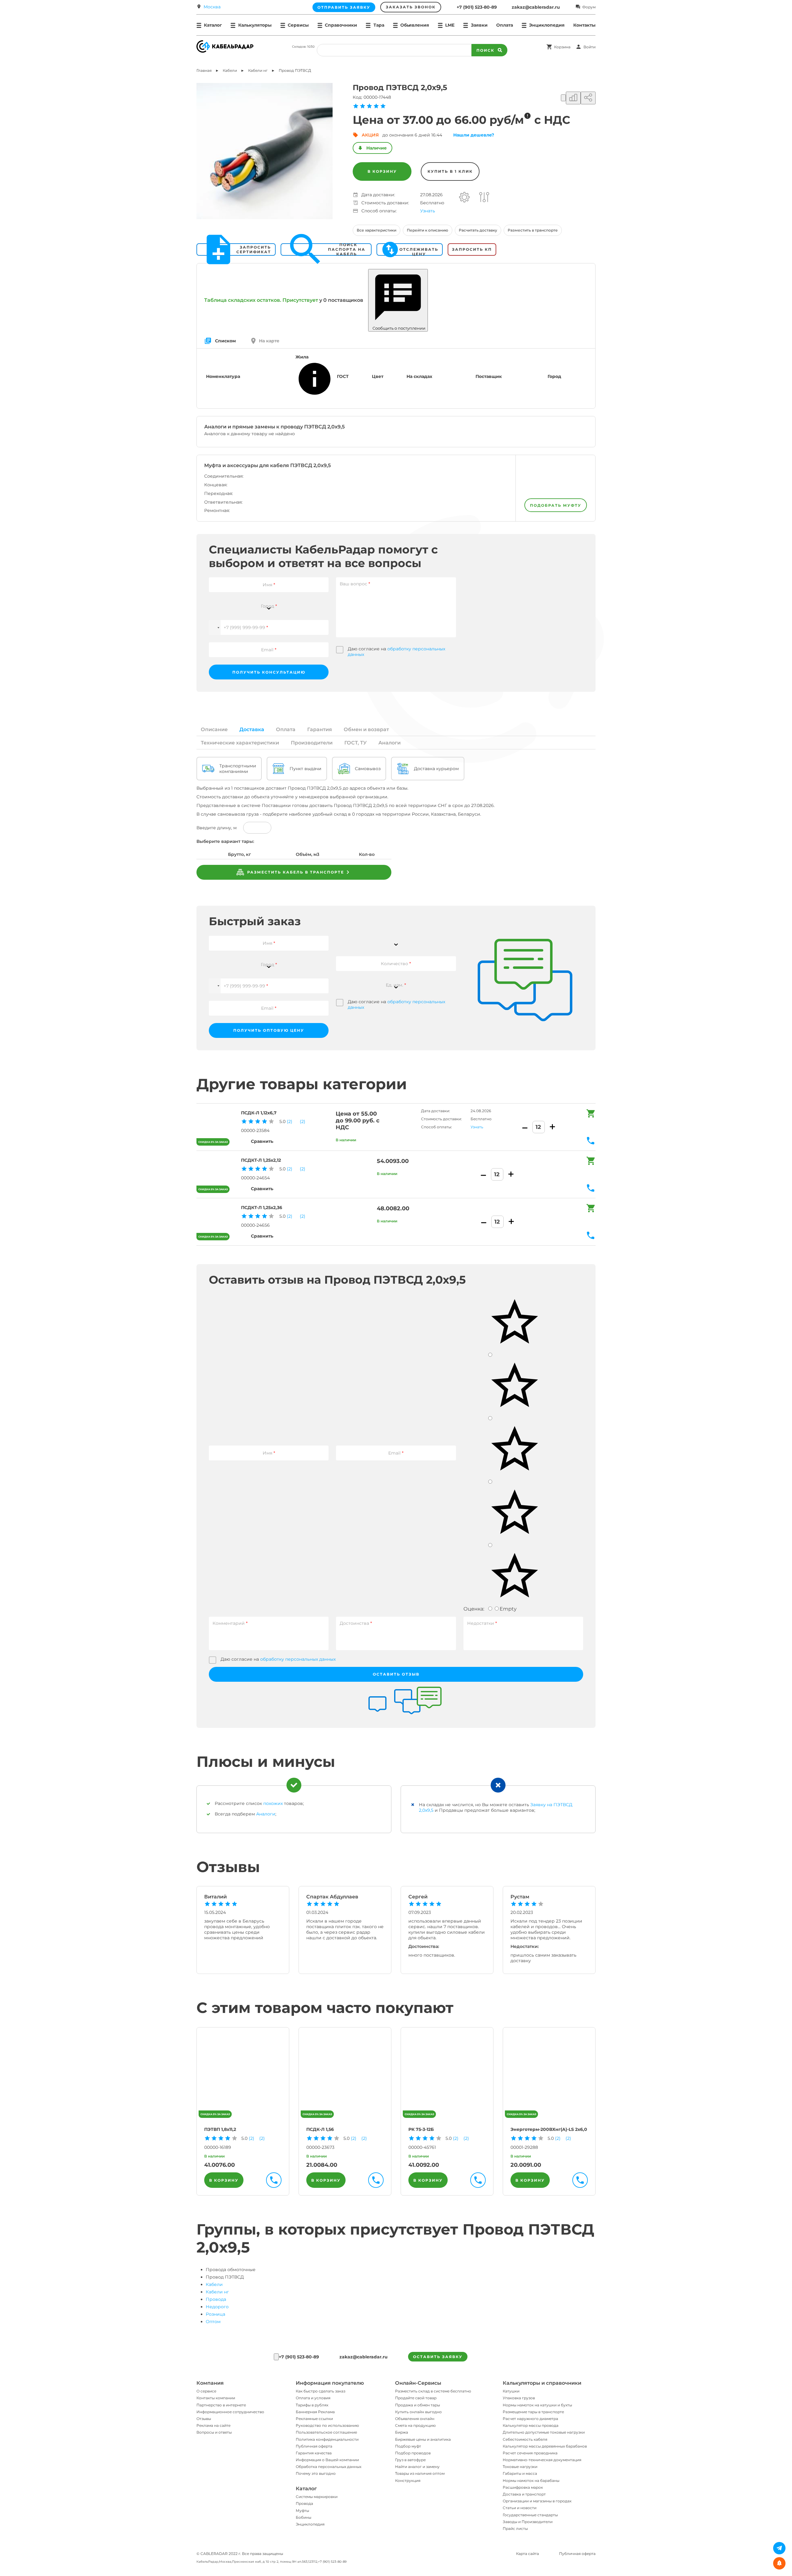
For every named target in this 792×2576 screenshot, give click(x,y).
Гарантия (320, 729)
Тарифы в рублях (312, 2405)
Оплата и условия (313, 2398)
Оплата (505, 25)
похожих (273, 1803)
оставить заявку (438, 2357)
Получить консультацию (269, 672)
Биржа (402, 2432)
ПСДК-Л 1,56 (320, 2129)
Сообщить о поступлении (398, 328)
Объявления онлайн (415, 2419)
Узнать (428, 211)
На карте (269, 341)
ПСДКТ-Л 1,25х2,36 (262, 1208)
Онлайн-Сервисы (418, 2383)
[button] (215, 627)
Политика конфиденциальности (327, 2439)
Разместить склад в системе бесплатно (433, 2391)
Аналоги (390, 743)
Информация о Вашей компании (327, 2460)
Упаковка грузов (519, 2398)
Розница (215, 2314)
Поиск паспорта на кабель (347, 249)
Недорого (217, 2307)
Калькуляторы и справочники (542, 2383)
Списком (225, 341)
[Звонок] (276, 2357)
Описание (214, 729)
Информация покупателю (330, 2383)
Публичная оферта (314, 2446)
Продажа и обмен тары (418, 2405)
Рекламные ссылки (314, 2419)
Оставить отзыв (396, 1674)
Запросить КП (472, 249)
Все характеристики (377, 230)
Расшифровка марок (523, 2487)
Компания (210, 2383)
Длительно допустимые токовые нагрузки (544, 2432)
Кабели (214, 2284)
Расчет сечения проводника (530, 2453)
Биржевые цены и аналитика (423, 2439)
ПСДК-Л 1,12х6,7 (259, 1113)
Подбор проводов (413, 2453)
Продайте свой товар (416, 2398)
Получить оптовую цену (269, 1030)
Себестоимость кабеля (525, 2439)
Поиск (485, 50)
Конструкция (408, 2481)
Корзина (562, 47)
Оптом (213, 2322)
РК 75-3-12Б (421, 2129)
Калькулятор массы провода (531, 2425)
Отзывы (204, 2419)
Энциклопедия (310, 2524)
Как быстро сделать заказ (321, 2391)
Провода (216, 2299)
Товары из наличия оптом (420, 2473)
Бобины (303, 2517)
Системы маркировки (317, 2497)
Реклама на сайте (213, 2425)
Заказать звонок (411, 7)
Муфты (302, 2511)
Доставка (252, 729)
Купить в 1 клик (450, 171)
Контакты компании (216, 2398)
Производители (312, 743)
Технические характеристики (240, 743)
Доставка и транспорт (524, 2494)
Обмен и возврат (366, 729)
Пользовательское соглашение (326, 2432)
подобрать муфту (556, 505)
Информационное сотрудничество (230, 2412)
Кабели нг (217, 2292)
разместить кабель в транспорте (295, 872)
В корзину (382, 171)
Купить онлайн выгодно (418, 2412)
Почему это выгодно (316, 2473)
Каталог (306, 2489)
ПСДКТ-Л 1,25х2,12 (261, 1160)
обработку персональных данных (298, 1659)
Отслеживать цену (419, 249)
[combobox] (269, 602)
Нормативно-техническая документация (542, 2460)
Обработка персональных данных (329, 2467)
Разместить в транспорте (533, 230)
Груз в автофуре (410, 2460)
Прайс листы (515, 2528)
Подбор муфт (408, 2446)
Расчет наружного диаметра (530, 2419)
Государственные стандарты (530, 2515)
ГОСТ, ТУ (355, 743)
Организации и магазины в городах (537, 2501)
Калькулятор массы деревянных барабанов (545, 2446)
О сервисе (206, 2391)
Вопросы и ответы (214, 2432)
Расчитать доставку (478, 230)
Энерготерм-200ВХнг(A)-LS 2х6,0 (549, 2129)
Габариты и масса (520, 2473)
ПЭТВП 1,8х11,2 (220, 2129)
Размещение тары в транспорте (533, 2412)
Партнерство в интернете (221, 2405)
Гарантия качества (314, 2453)
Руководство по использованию (327, 2425)
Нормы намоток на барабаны (531, 2481)
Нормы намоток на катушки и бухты (537, 2405)
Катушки (511, 2391)
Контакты (584, 25)
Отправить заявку (344, 7)
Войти (590, 47)
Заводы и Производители (528, 2522)
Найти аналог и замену (417, 2467)
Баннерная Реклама (315, 2412)
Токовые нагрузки (520, 2467)
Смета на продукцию (415, 2425)
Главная (204, 70)
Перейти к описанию (428, 230)
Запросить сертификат (254, 249)
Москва (212, 7)
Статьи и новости (520, 2508)
